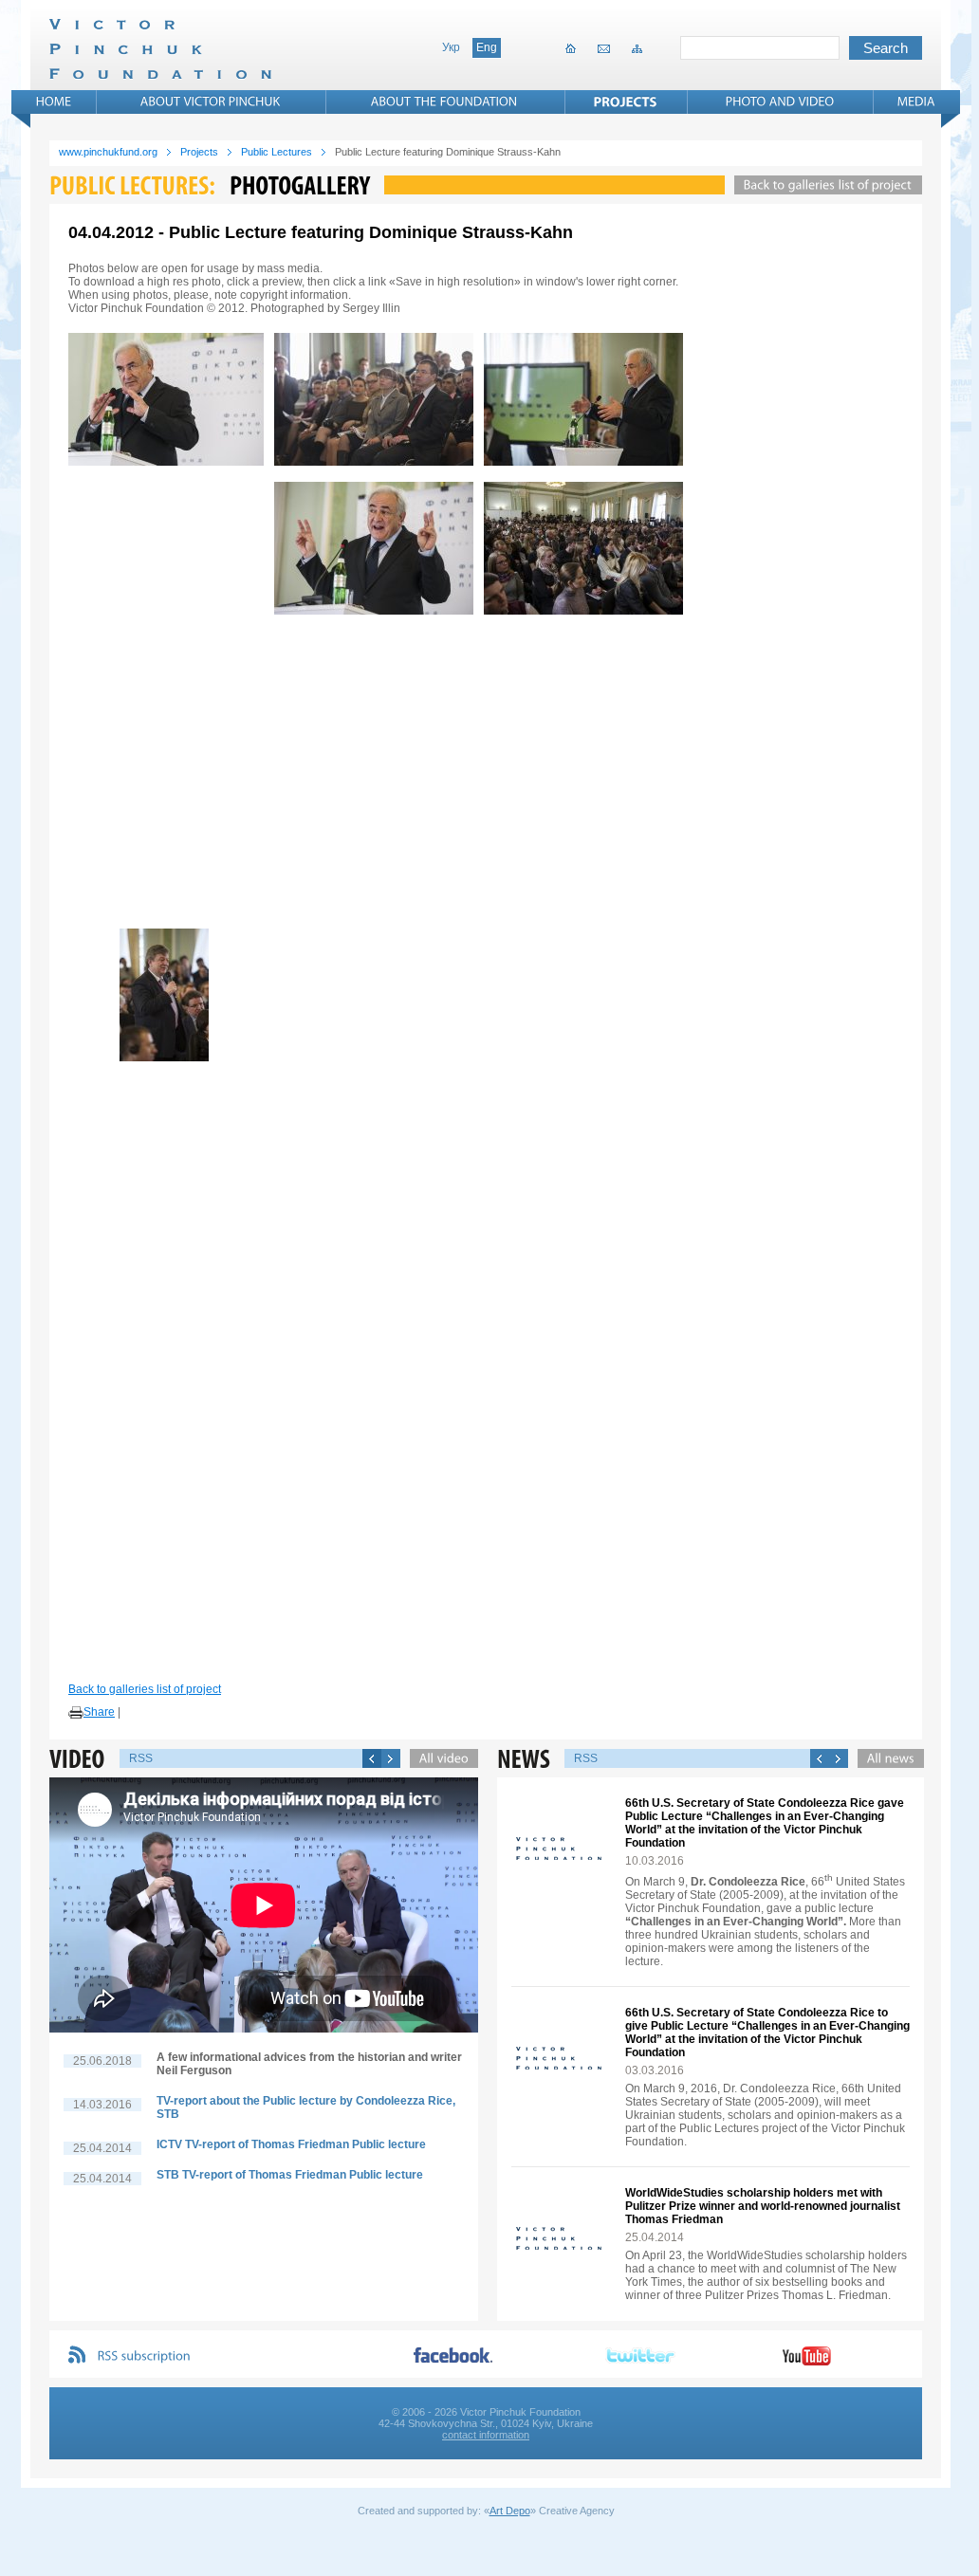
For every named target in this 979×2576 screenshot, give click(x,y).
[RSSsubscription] (144, 2356)
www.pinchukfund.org (108, 152)
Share (99, 1712)
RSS (141, 1758)
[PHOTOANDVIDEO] (780, 101)
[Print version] (76, 1713)
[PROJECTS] (626, 101)
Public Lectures (277, 152)
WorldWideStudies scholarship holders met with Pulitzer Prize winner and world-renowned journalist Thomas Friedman (763, 2206)
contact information (486, 2435)
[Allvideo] (439, 1758)
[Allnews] (886, 1758)
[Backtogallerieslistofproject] (823, 185)
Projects (199, 152)
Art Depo (510, 2511)
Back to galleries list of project (145, 1689)
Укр (451, 47)
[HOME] (54, 101)
